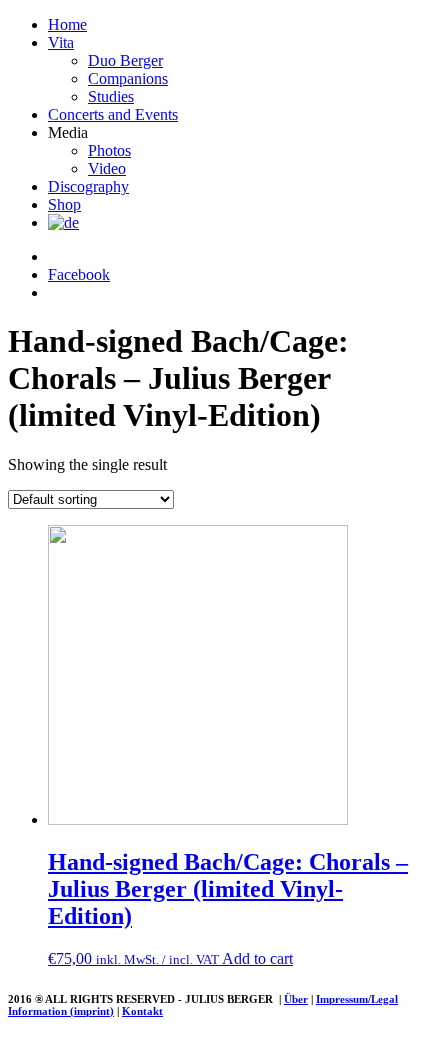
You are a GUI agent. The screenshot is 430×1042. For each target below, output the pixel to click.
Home (67, 24)
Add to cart (257, 958)
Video (107, 168)
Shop (64, 204)
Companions (128, 78)
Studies (111, 96)
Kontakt (142, 1011)
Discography (88, 186)
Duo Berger (125, 60)
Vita (61, 42)
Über (296, 999)
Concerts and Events (113, 114)
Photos (109, 150)
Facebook (79, 274)
